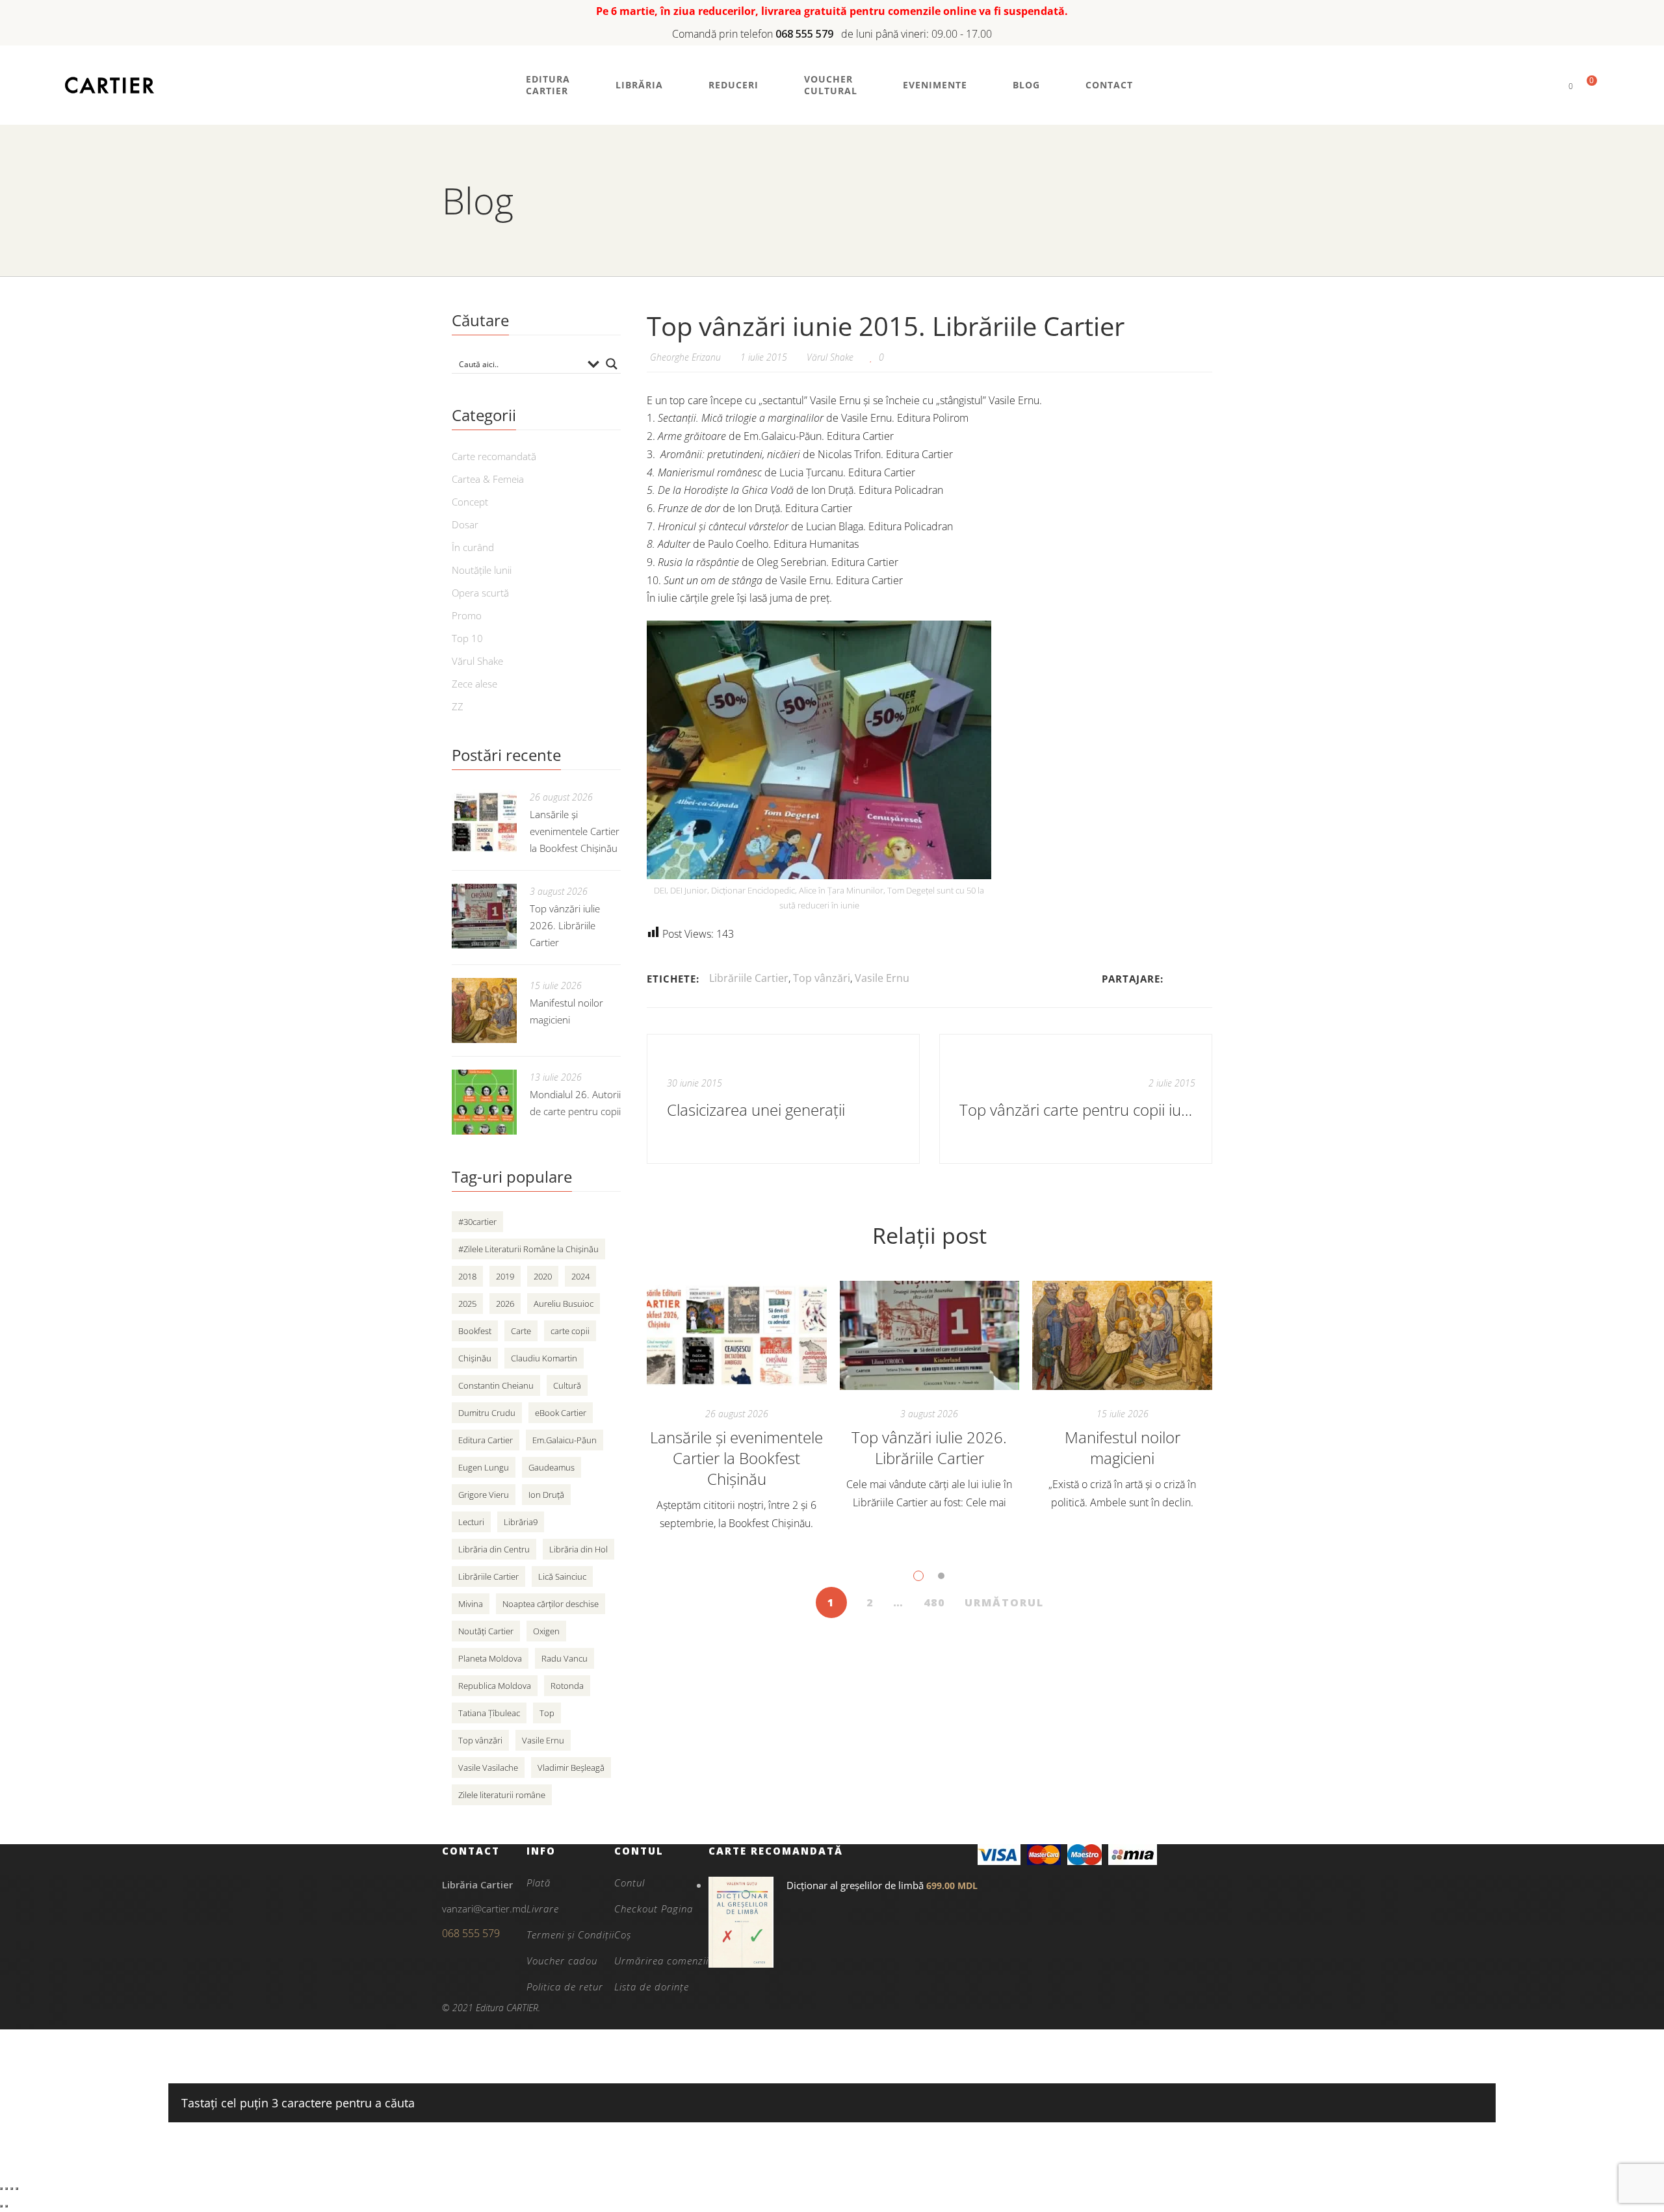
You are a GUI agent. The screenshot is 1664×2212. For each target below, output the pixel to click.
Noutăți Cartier (486, 1631)
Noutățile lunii (482, 570)
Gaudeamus (552, 1467)
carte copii (570, 1331)
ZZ (458, 706)
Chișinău (475, 1358)
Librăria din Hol (578, 1549)
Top (547, 1713)
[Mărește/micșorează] (1, 2189)
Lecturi (471, 1522)
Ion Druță (546, 1495)
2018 (467, 1276)
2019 (505, 1276)
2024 (580, 1276)
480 (934, 1602)
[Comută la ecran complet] (6, 2189)
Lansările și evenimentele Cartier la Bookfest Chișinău (736, 1458)
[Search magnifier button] (612, 364)
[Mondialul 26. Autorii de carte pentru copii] (484, 1102)
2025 (467, 1304)
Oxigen (546, 1631)
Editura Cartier (486, 1440)
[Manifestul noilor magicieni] (1122, 1335)
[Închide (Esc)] (17, 2189)
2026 (505, 1304)
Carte (521, 1331)
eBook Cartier (561, 1413)
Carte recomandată (494, 456)
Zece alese (474, 684)
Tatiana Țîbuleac (489, 1713)
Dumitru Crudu (487, 1413)
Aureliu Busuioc (564, 1304)
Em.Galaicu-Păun (565, 1440)
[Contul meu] (1549, 85)
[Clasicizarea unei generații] (783, 1099)
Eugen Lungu (484, 1467)
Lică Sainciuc (562, 1576)
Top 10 (467, 638)
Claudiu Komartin (544, 1358)
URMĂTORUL (1004, 1602)
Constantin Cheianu (496, 1385)
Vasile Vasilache (488, 1768)
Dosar (465, 524)
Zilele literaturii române (502, 1795)
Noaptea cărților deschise (551, 1604)
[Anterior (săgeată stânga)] (1, 2206)
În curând (473, 547)
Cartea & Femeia (488, 479)
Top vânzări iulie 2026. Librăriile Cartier (929, 1447)
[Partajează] (12, 2189)
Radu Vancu (565, 1658)
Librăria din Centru (494, 1549)
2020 (543, 1276)
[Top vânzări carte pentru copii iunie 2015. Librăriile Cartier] (1076, 1099)
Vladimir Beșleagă (571, 1768)
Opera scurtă (480, 593)
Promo (467, 615)
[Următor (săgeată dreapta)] (6, 2206)
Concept (470, 502)
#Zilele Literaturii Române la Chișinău (528, 1249)
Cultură (567, 1385)
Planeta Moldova (490, 1658)
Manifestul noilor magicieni (1123, 1447)
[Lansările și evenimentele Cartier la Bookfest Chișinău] (737, 1335)
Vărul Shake (830, 357)
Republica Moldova (495, 1686)
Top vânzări (822, 978)
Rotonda (567, 1686)
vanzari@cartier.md (484, 1909)
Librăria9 (521, 1522)
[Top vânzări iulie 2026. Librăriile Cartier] (930, 1335)
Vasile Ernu (882, 978)
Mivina (471, 1604)
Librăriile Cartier (749, 978)
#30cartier (477, 1222)
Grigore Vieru (484, 1495)
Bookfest (475, 1331)
